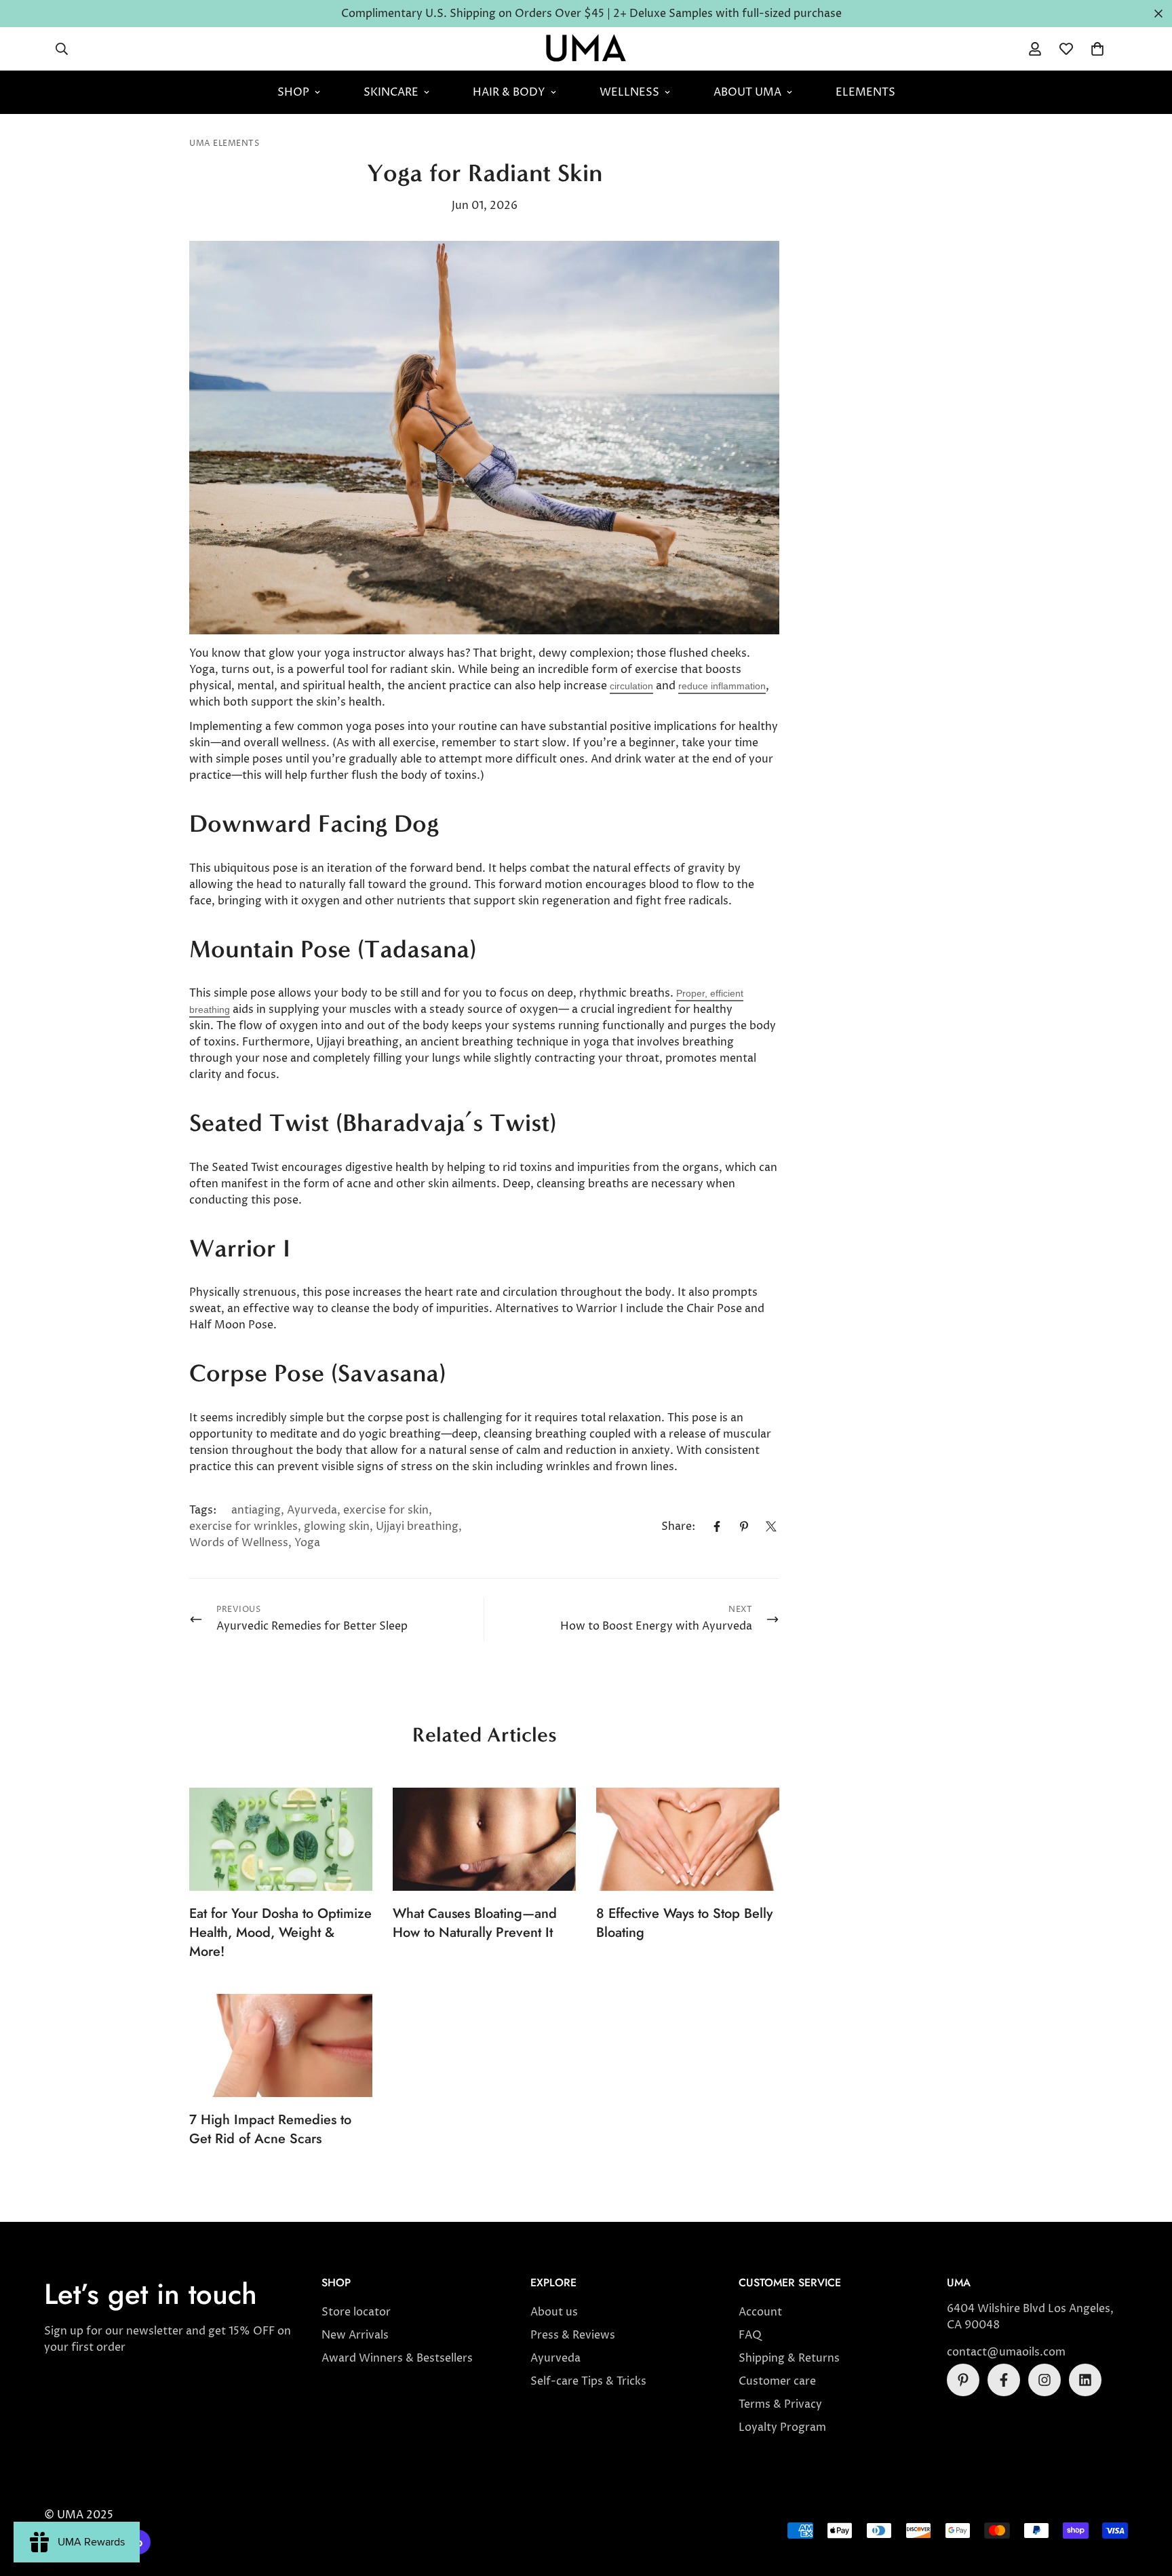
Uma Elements (224, 143)
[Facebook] (717, 1526)
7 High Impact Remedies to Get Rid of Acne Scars (270, 2129)
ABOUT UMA (747, 92)
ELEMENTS (865, 92)
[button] (1097, 49)
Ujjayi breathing (417, 1526)
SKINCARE (391, 92)
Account (760, 2312)
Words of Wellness (239, 1543)
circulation (631, 686)
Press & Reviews (573, 2335)
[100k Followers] (1044, 2380)
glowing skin (337, 1526)
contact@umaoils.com (1006, 2352)
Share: (678, 1526)
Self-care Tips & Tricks (588, 2381)
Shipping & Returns (789, 2358)
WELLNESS (629, 92)
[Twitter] (771, 1526)
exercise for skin (386, 1510)
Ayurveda (312, 1510)
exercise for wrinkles (243, 1526)
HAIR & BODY (509, 92)
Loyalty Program (782, 2427)
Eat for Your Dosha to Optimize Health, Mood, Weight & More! (280, 1933)
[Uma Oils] (586, 49)
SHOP (293, 92)
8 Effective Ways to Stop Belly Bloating (684, 1923)
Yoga (307, 1543)
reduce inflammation (722, 686)
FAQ (750, 2335)
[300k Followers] (1004, 2380)
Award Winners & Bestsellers (397, 2358)
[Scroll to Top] (1146, 2502)
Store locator (356, 2312)
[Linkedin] (1085, 2380)
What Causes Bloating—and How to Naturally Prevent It (475, 1923)
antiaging (256, 1510)
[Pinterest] (744, 1526)
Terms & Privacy (780, 2404)
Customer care (777, 2381)
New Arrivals (355, 2335)
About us (554, 2312)
